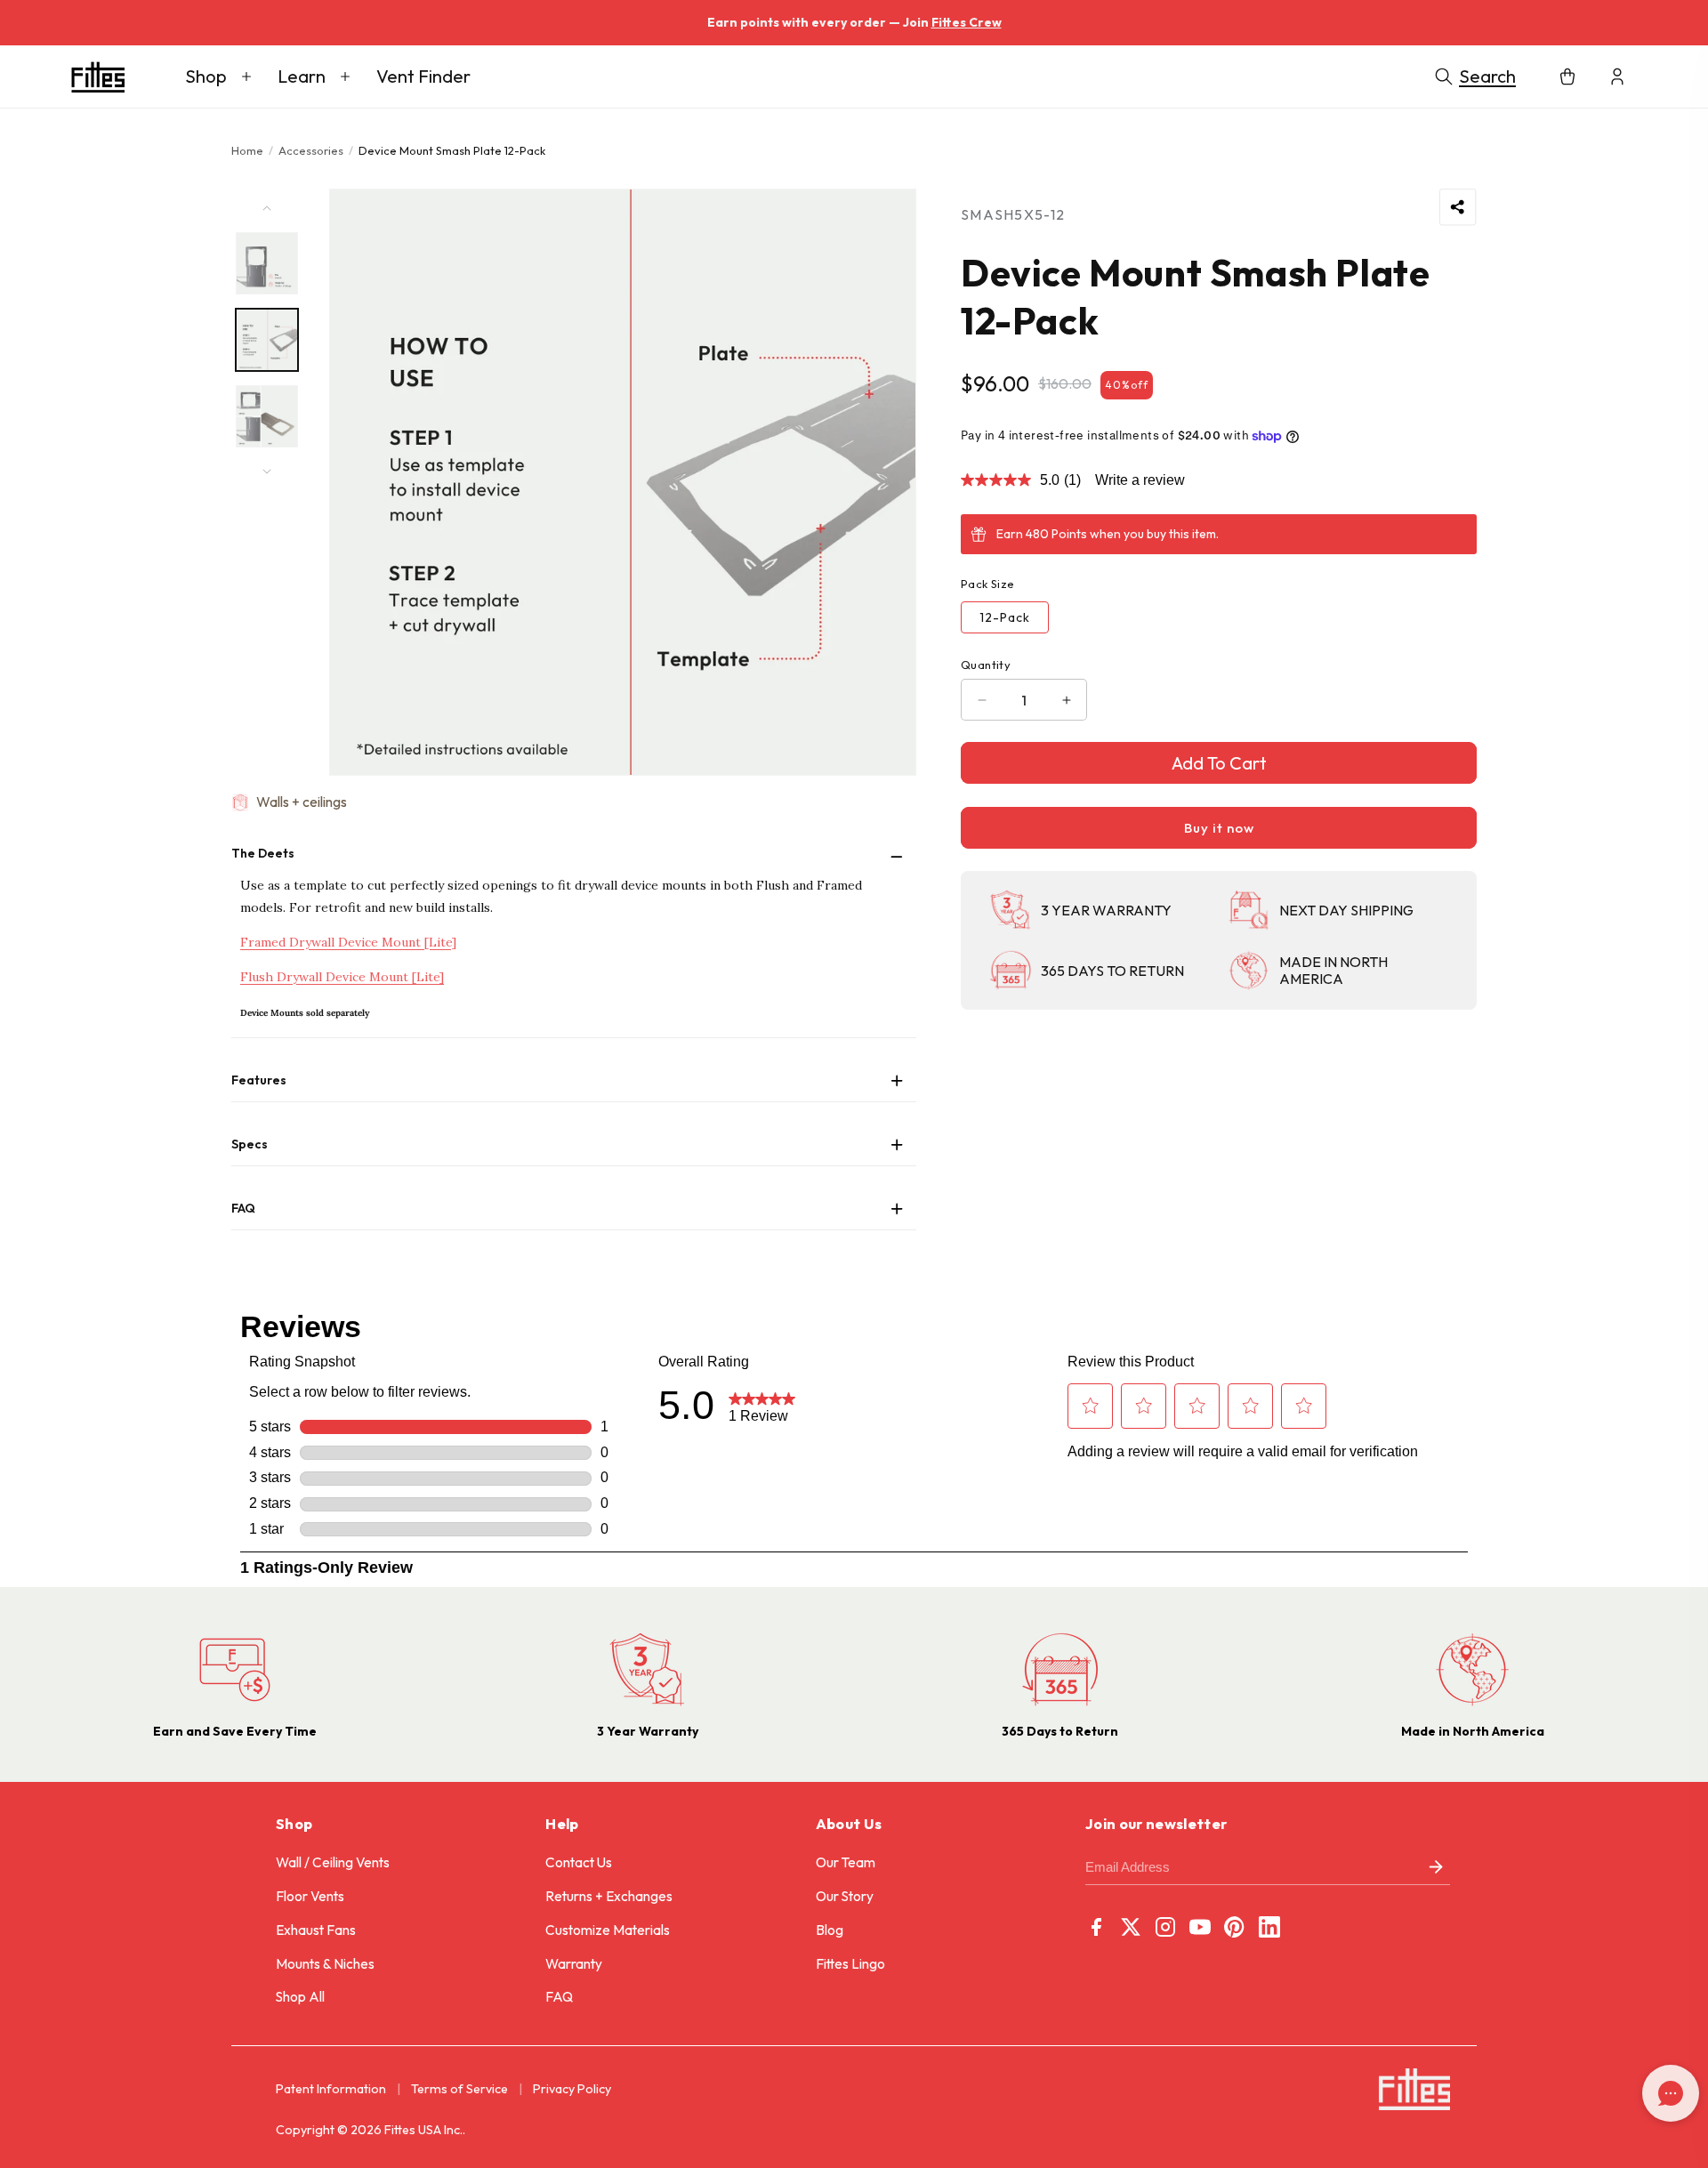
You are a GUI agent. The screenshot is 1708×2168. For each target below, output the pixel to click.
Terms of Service (459, 2089)
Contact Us (579, 1862)
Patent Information (331, 2089)
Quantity (986, 665)
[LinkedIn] (1269, 1927)
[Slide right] (267, 471)
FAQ (559, 1997)
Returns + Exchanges (609, 1896)
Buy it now (1219, 828)
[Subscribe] (1436, 1868)
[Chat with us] (1671, 2093)
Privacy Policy (572, 2089)
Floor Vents (310, 1896)
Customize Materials (608, 1930)
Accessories (311, 150)
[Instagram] (1165, 1927)
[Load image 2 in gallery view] (267, 340)
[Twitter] (1131, 1927)
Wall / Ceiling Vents (333, 1862)
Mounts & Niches (325, 1964)
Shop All (300, 1997)
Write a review (1140, 480)
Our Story (845, 1896)
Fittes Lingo (850, 1964)
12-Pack (1005, 617)
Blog (830, 1930)
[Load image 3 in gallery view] (267, 416)
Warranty (574, 1964)
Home (247, 150)
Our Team (846, 1862)
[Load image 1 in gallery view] (267, 263)
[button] (218, 77)
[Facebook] (1096, 1927)
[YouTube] (1200, 1927)
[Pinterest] (1235, 1927)
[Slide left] (267, 208)
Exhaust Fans (316, 1930)
